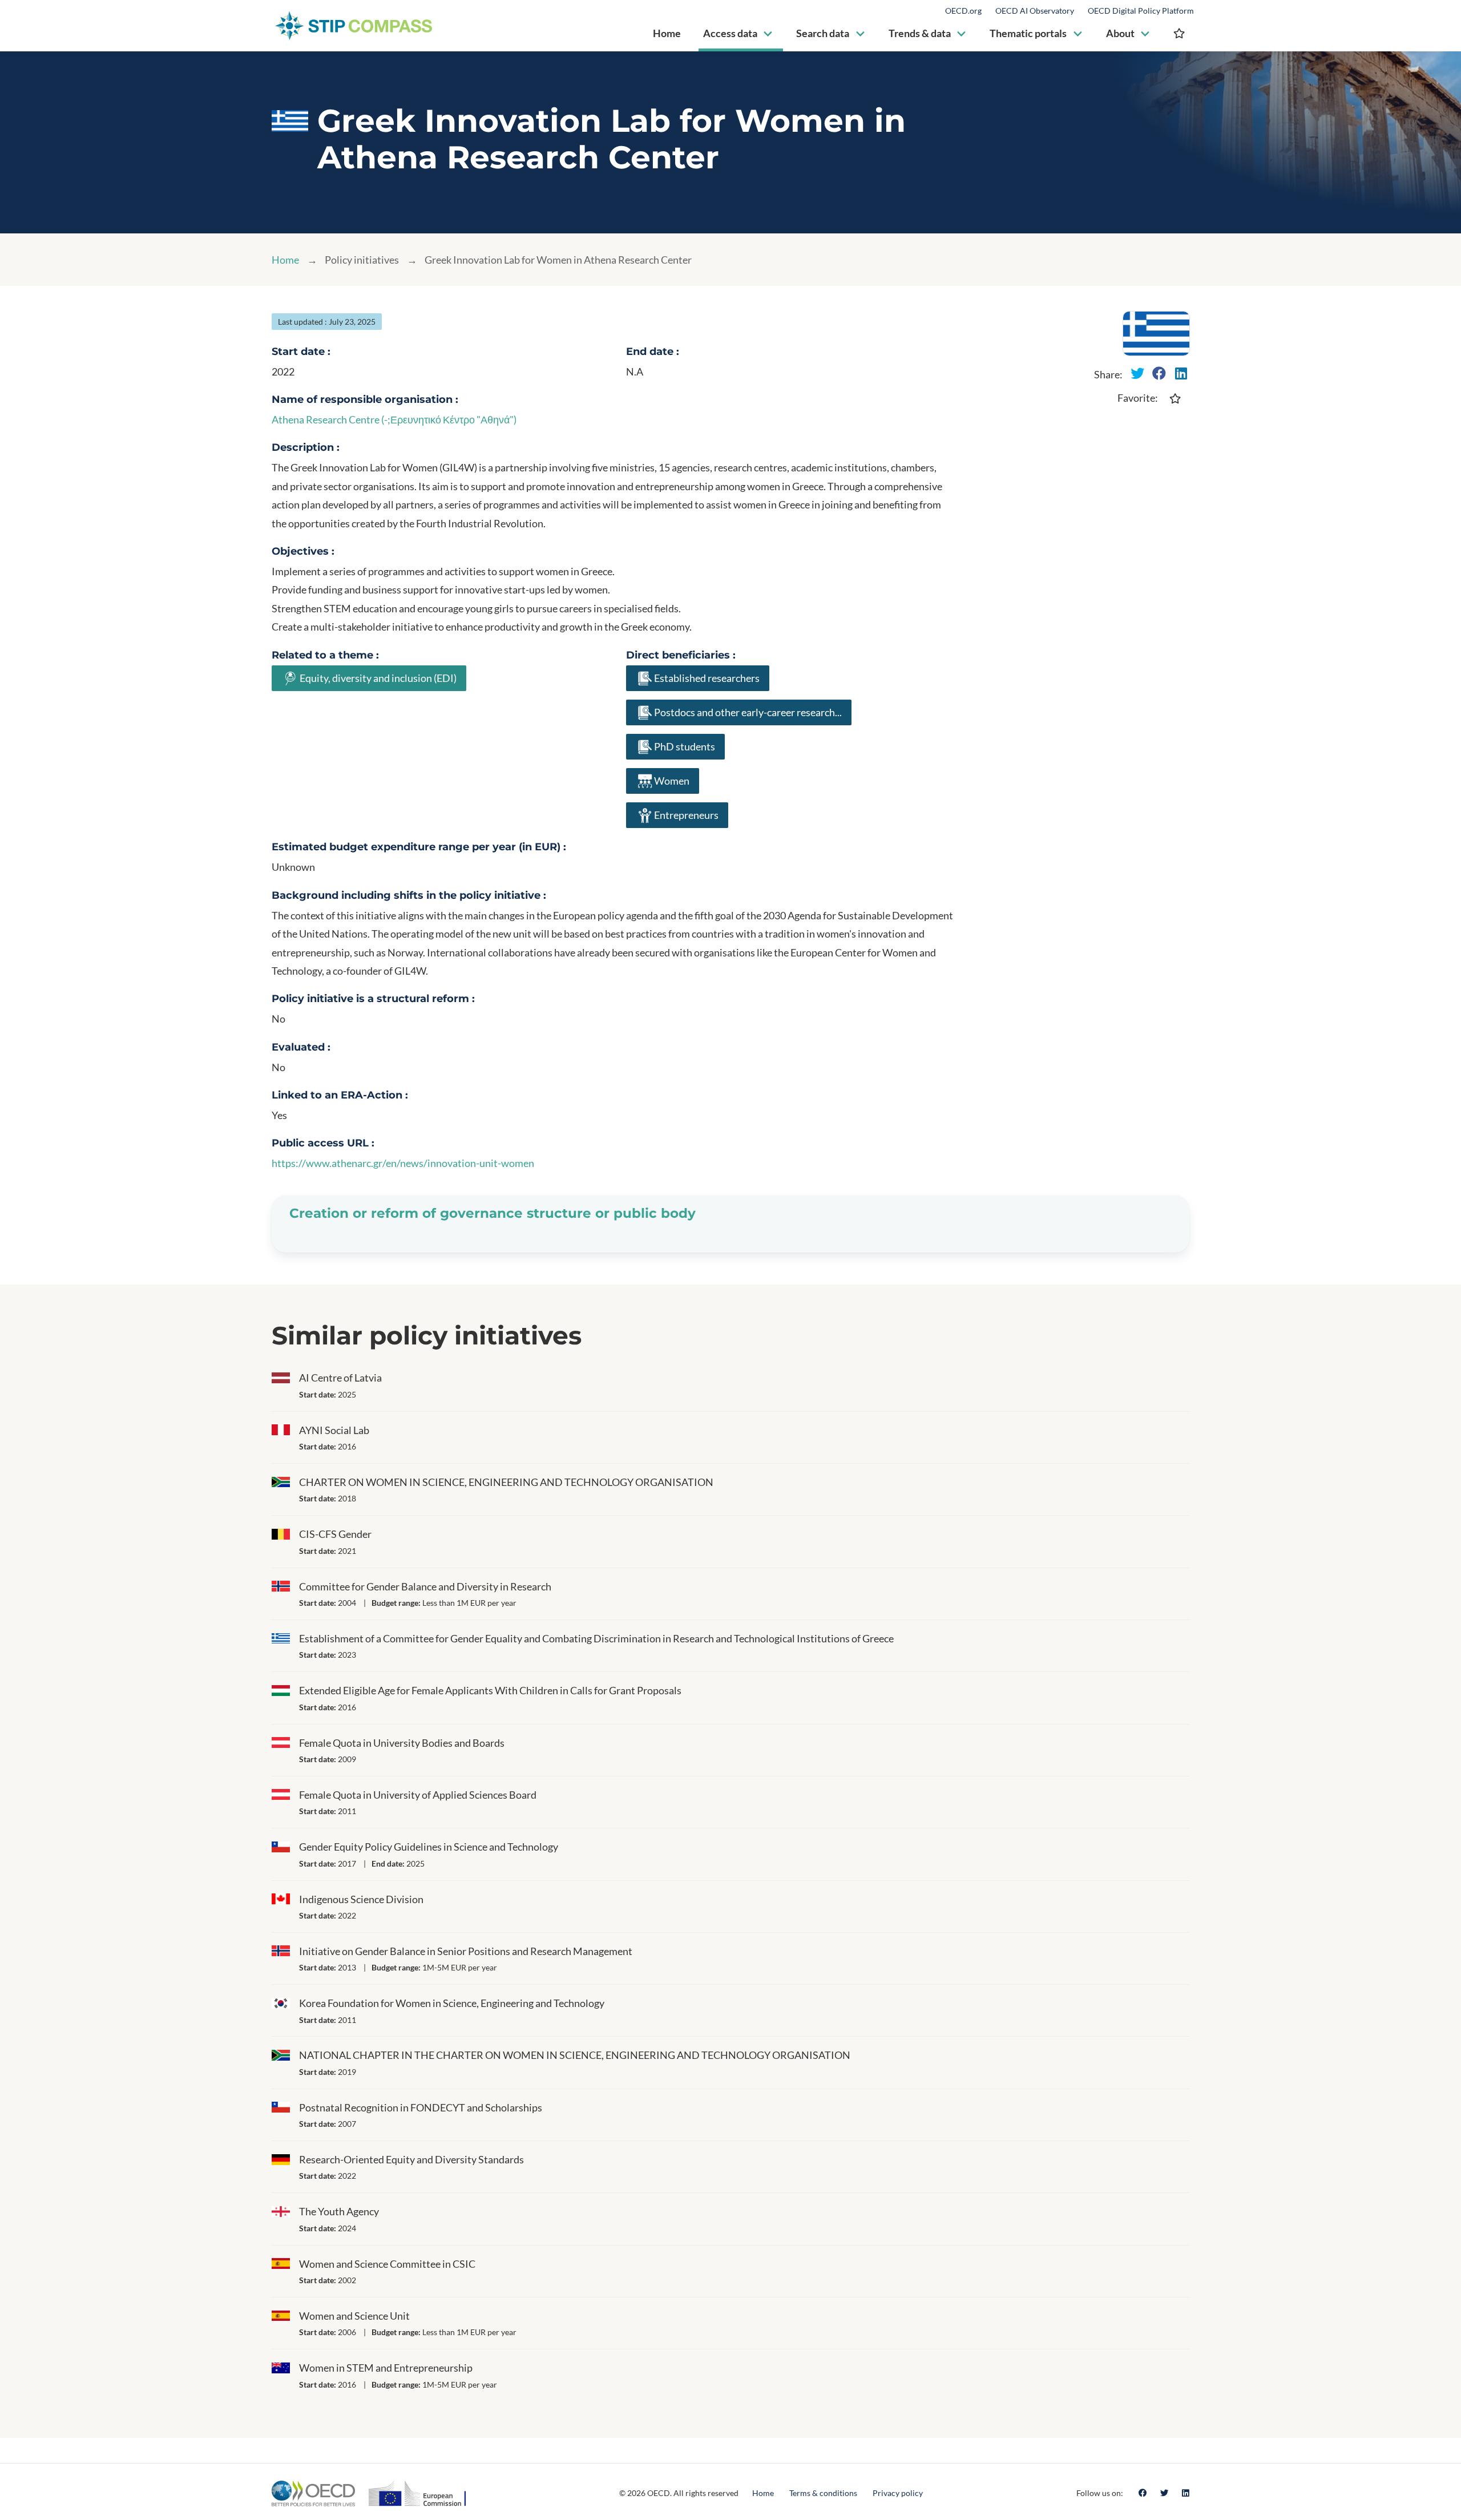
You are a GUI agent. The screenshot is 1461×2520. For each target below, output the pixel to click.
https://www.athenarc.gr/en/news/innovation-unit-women (403, 1163)
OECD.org (963, 11)
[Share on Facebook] (1159, 373)
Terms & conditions (823, 2493)
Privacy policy (898, 2493)
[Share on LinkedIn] (1181, 373)
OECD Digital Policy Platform (1141, 11)
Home (285, 260)
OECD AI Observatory (1035, 11)
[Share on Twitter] (1137, 373)
